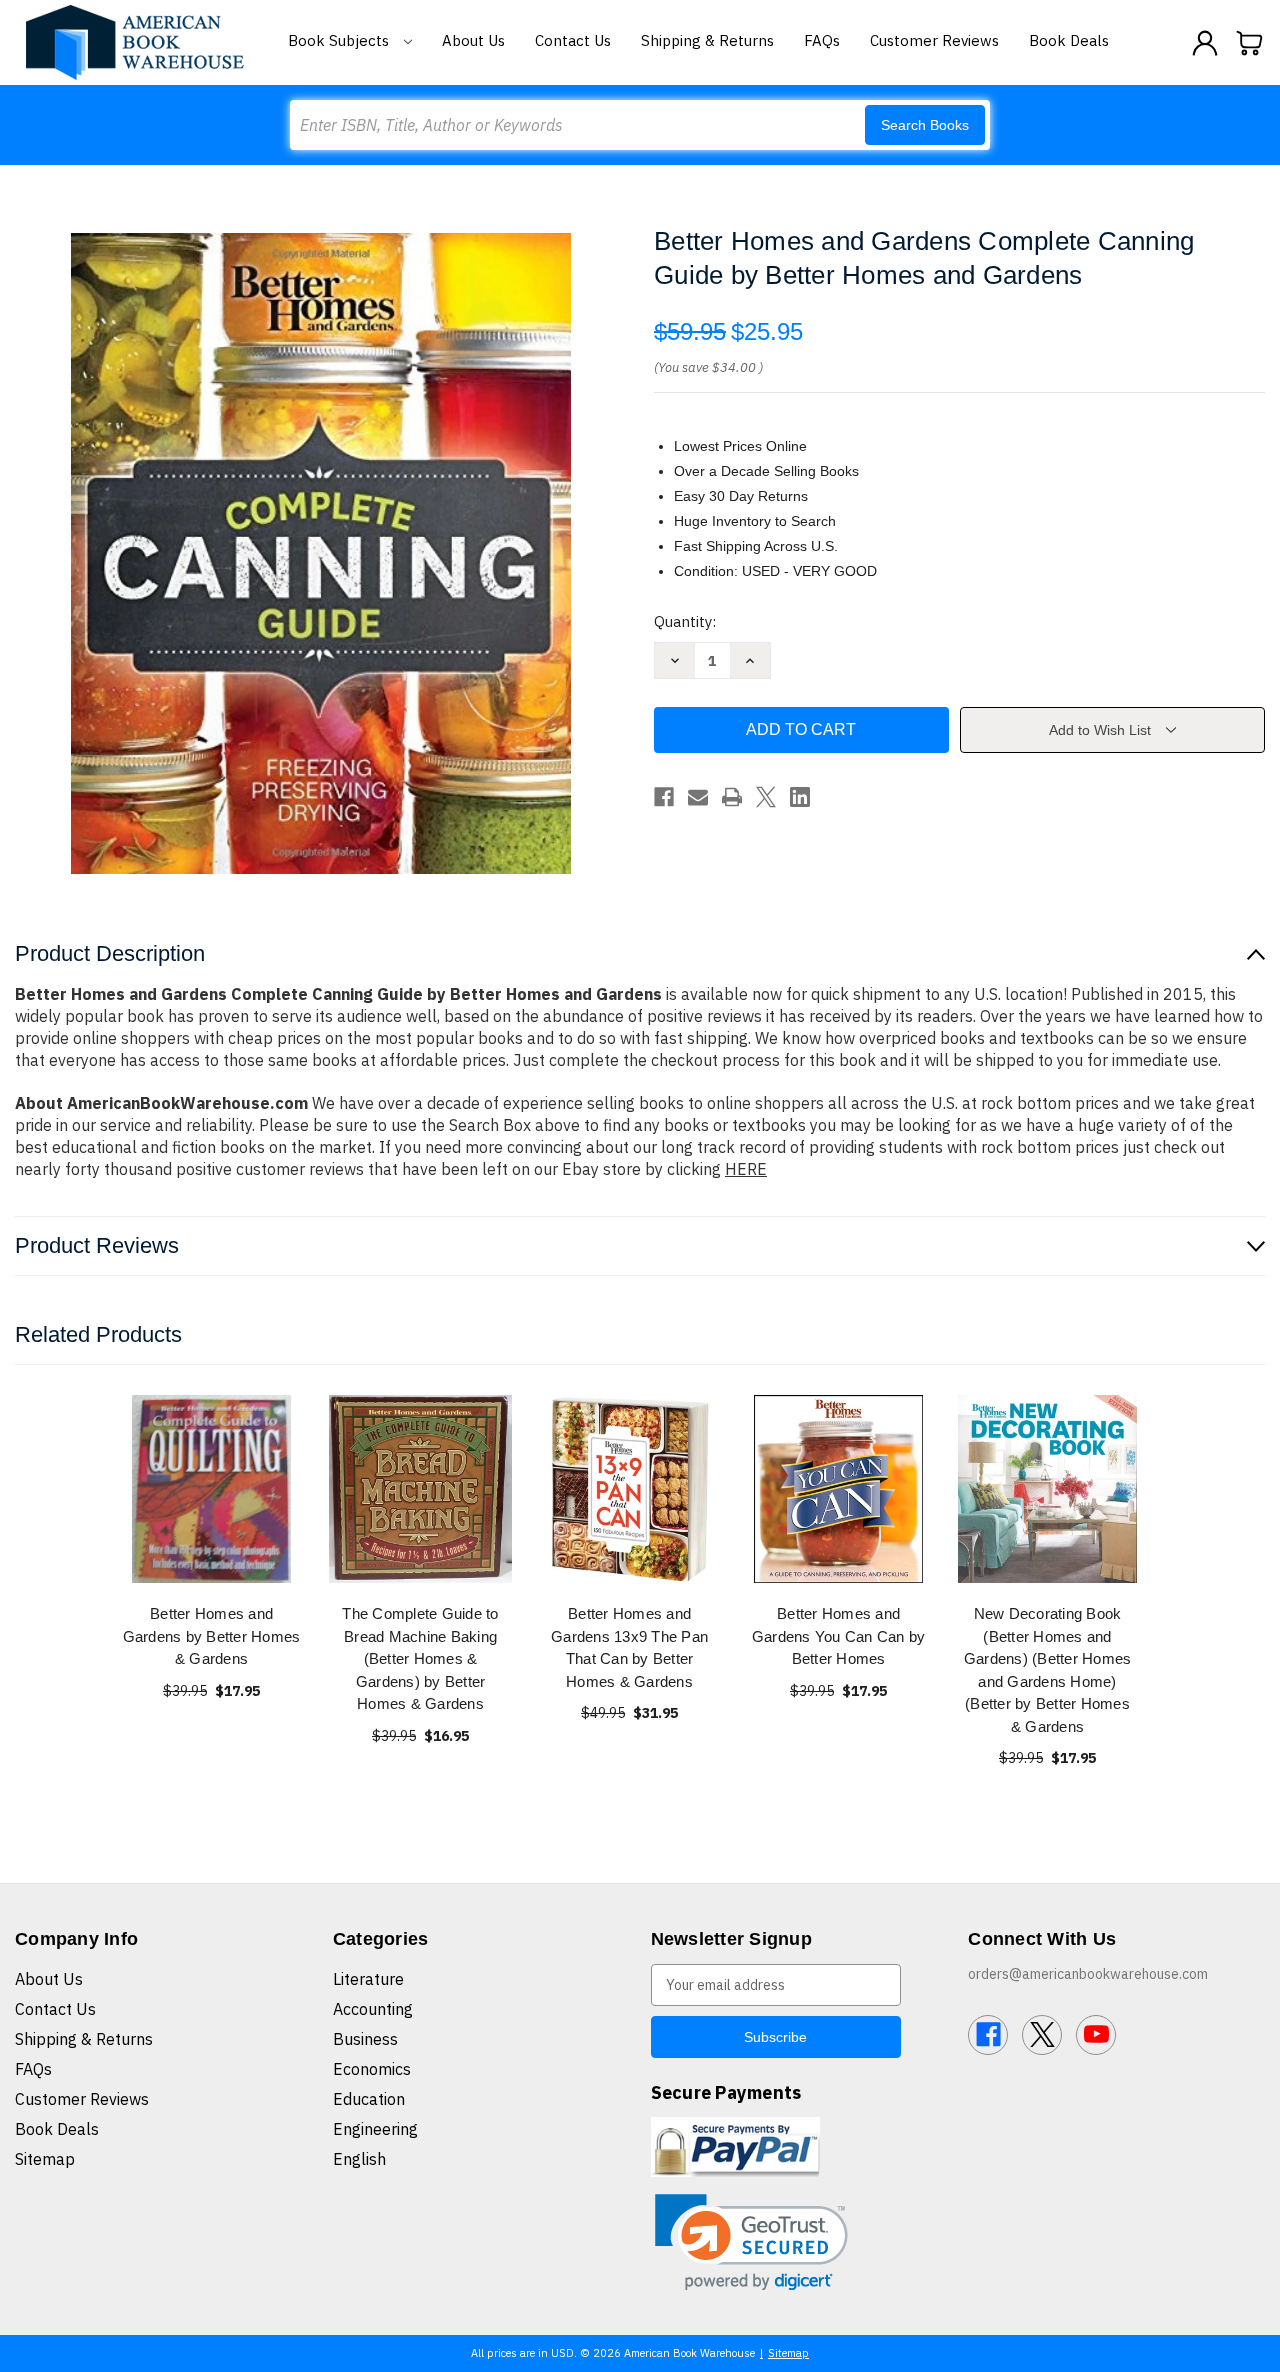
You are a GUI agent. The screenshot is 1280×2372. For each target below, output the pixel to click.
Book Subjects (340, 40)
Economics (372, 2069)
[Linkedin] (800, 797)
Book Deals (1069, 40)
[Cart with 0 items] (1250, 43)
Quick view (212, 1488)
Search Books (925, 125)
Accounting (373, 2009)
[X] (766, 797)
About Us (473, 40)
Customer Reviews (934, 40)
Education (369, 2099)
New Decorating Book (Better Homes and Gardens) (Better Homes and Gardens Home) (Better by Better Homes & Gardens (1048, 1670)
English (359, 2159)
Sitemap (45, 2159)
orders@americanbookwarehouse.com (1088, 1974)
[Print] (732, 797)
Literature (368, 1979)
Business (365, 2039)
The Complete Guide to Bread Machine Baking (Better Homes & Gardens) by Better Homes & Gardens (420, 1658)
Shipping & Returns (707, 40)
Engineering (375, 2129)
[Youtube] (1096, 2035)
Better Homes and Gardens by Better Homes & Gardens (212, 1636)
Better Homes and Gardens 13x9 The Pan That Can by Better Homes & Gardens (629, 1647)
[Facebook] (664, 797)
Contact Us (573, 40)
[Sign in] (1205, 43)
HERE (746, 1169)
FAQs (822, 40)
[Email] (698, 797)
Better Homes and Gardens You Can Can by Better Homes (839, 1636)
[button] (751, 2242)
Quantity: (685, 621)
